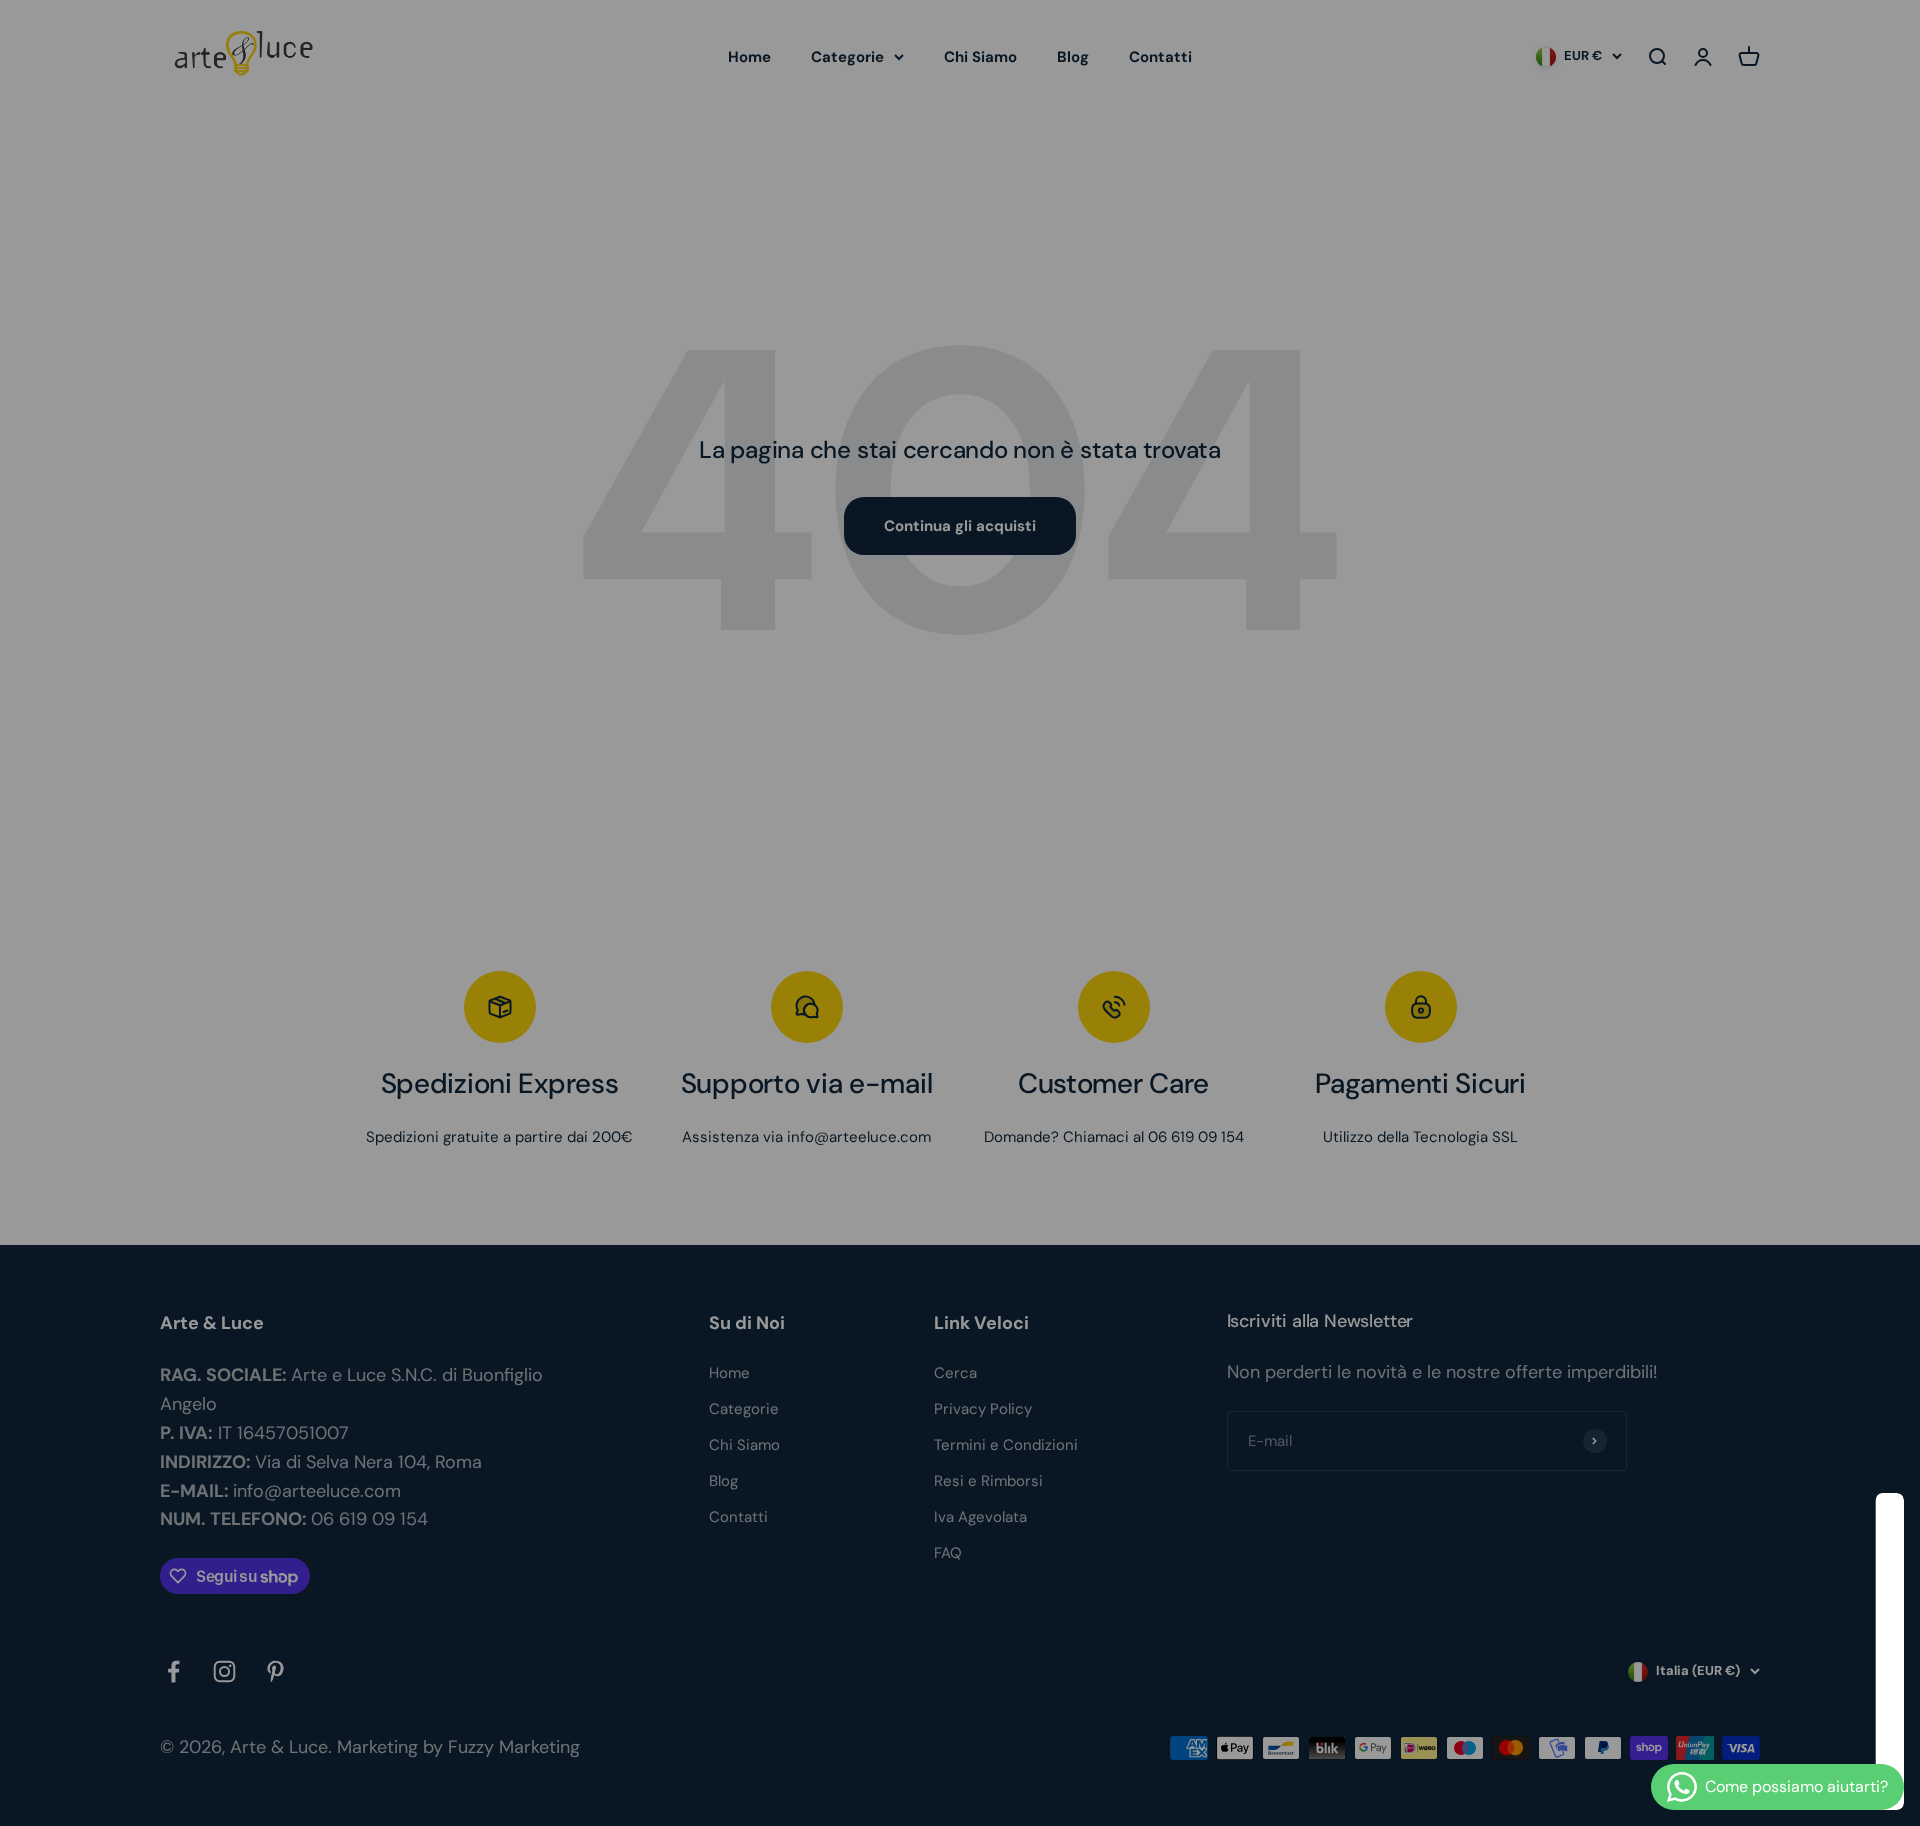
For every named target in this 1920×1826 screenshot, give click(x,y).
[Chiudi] (1862, 1534)
